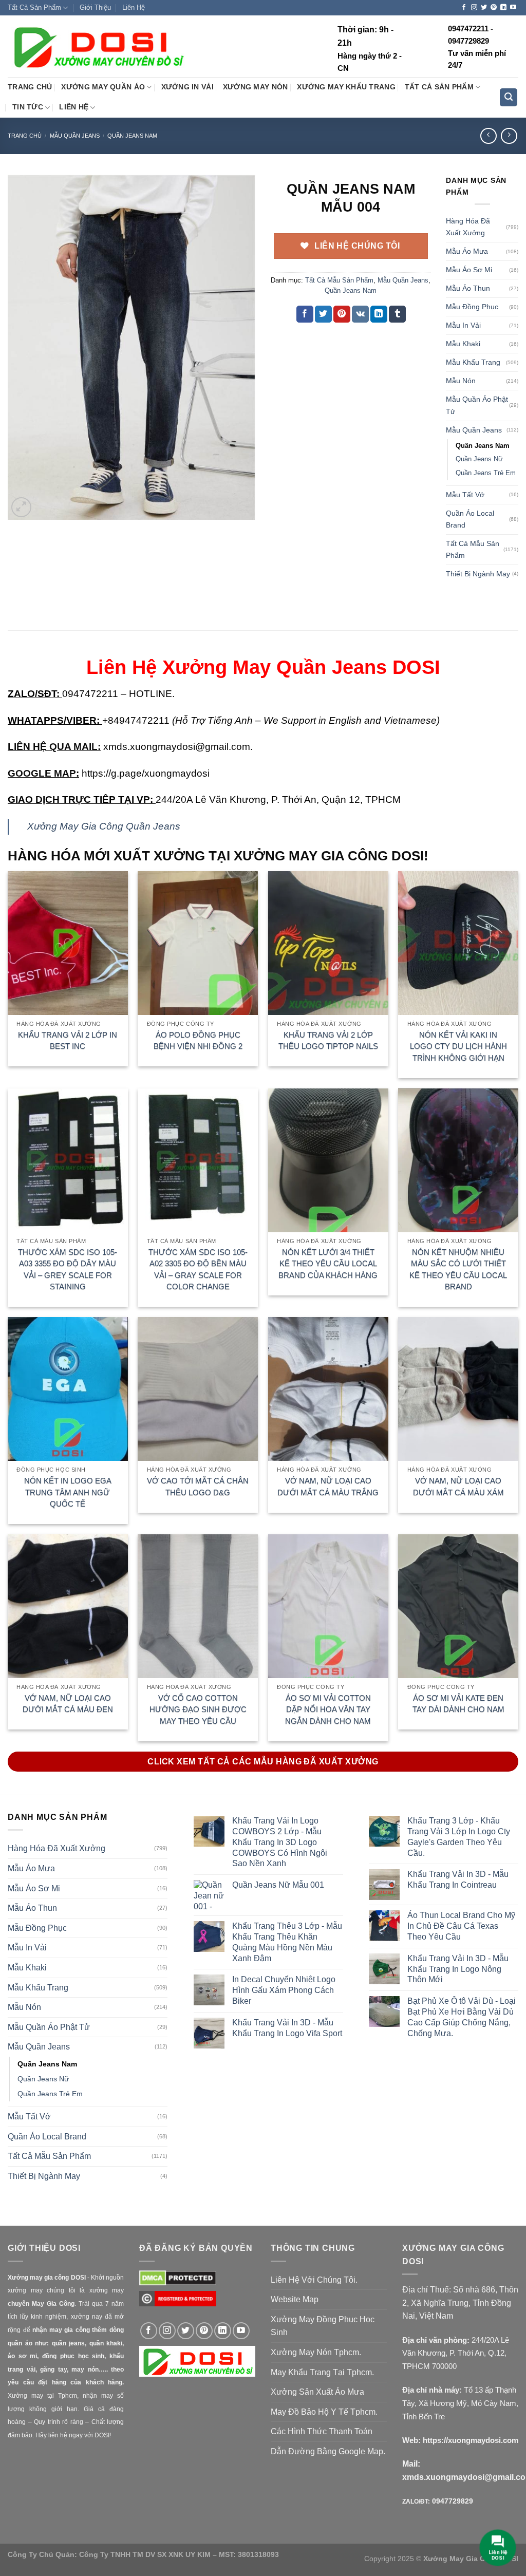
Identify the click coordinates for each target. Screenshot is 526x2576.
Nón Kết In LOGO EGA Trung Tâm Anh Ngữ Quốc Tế (68, 1492)
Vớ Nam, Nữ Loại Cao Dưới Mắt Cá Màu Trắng (328, 1487)
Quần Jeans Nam (132, 136)
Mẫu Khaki (463, 344)
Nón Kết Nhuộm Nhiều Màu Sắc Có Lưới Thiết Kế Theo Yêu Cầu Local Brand (458, 1270)
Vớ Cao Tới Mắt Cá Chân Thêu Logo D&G (198, 1487)
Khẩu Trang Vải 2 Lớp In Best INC (68, 1041)
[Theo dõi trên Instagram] (474, 8)
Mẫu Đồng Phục (472, 307)
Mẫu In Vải (463, 325)
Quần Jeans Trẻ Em (486, 473)
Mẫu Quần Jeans (75, 136)
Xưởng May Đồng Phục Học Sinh (323, 2326)
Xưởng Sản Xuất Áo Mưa (317, 2392)
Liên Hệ (134, 7)
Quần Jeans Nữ (479, 459)
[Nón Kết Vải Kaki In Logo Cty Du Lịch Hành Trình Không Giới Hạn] (458, 943)
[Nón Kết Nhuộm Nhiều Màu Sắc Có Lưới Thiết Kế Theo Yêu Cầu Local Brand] (458, 1160)
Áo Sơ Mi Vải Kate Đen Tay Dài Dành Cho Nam (458, 1704)
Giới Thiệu (95, 7)
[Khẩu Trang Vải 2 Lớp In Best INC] (68, 943)
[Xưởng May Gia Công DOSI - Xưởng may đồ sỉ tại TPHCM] (98, 47)
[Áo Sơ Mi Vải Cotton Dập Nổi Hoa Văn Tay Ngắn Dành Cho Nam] (328, 1606)
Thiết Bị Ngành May (478, 574)
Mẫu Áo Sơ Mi (469, 270)
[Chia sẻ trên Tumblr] (397, 314)
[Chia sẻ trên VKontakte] (360, 314)
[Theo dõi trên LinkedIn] (503, 8)
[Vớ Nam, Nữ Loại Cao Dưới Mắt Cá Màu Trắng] (328, 1389)
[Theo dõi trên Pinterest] (494, 8)
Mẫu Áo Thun (468, 288)
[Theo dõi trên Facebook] (464, 8)
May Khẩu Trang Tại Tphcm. (322, 2372)
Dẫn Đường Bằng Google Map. (328, 2451)
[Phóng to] (21, 507)
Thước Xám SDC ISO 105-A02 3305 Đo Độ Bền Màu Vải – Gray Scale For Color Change (198, 1270)
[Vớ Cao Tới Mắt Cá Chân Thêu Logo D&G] (198, 1389)
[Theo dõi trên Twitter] (484, 8)
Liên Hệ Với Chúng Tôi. (314, 2280)
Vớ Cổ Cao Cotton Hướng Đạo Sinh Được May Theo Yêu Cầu (198, 1709)
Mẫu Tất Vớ (465, 495)
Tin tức (28, 107)
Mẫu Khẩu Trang (473, 362)
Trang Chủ (30, 87)
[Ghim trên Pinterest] (342, 314)
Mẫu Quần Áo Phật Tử (477, 405)
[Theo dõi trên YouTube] (513, 8)
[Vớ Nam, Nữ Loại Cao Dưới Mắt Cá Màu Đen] (68, 1606)
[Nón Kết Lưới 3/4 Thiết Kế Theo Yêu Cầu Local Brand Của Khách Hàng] (328, 1160)
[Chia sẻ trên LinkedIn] (379, 314)
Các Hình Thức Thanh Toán (322, 2431)
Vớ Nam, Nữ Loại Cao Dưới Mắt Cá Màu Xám (458, 1487)
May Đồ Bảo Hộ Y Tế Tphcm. (324, 2412)
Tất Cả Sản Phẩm (34, 7)
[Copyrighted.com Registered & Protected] (178, 2304)
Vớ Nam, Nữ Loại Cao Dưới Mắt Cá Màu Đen (68, 1704)
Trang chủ (25, 136)
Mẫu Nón (461, 381)
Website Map (295, 2299)
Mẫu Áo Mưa (467, 251)
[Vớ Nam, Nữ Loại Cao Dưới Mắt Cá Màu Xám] (458, 1389)
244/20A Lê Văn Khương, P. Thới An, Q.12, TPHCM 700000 (456, 2353)
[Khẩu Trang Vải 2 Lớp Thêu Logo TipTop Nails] (328, 943)
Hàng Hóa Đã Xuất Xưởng (468, 227)
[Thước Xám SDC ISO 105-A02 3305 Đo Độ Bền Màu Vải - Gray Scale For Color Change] (198, 1160)
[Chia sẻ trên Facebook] (305, 314)
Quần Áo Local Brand (470, 519)
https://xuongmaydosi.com (471, 2440)
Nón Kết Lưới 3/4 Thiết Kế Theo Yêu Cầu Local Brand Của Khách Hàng (328, 1264)
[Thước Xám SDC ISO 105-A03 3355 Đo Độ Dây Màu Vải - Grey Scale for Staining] (68, 1160)
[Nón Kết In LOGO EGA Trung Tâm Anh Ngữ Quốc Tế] (68, 1389)
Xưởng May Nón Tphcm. (316, 2352)
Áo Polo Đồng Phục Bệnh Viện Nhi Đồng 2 (198, 1041)
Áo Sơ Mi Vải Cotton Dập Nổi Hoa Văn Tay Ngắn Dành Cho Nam (328, 1709)
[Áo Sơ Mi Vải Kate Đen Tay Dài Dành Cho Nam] (458, 1606)
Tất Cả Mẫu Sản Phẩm (339, 280)
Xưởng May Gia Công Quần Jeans (104, 826)
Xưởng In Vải (187, 87)
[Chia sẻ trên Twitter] (323, 314)
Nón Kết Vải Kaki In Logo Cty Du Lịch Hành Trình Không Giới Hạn (458, 1046)
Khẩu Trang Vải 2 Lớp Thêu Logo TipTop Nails (328, 1041)
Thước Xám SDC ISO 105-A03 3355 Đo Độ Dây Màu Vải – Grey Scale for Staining (68, 1270)
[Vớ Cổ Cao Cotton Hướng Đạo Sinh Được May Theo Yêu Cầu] (198, 1606)
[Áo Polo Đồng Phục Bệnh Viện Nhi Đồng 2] (198, 943)
